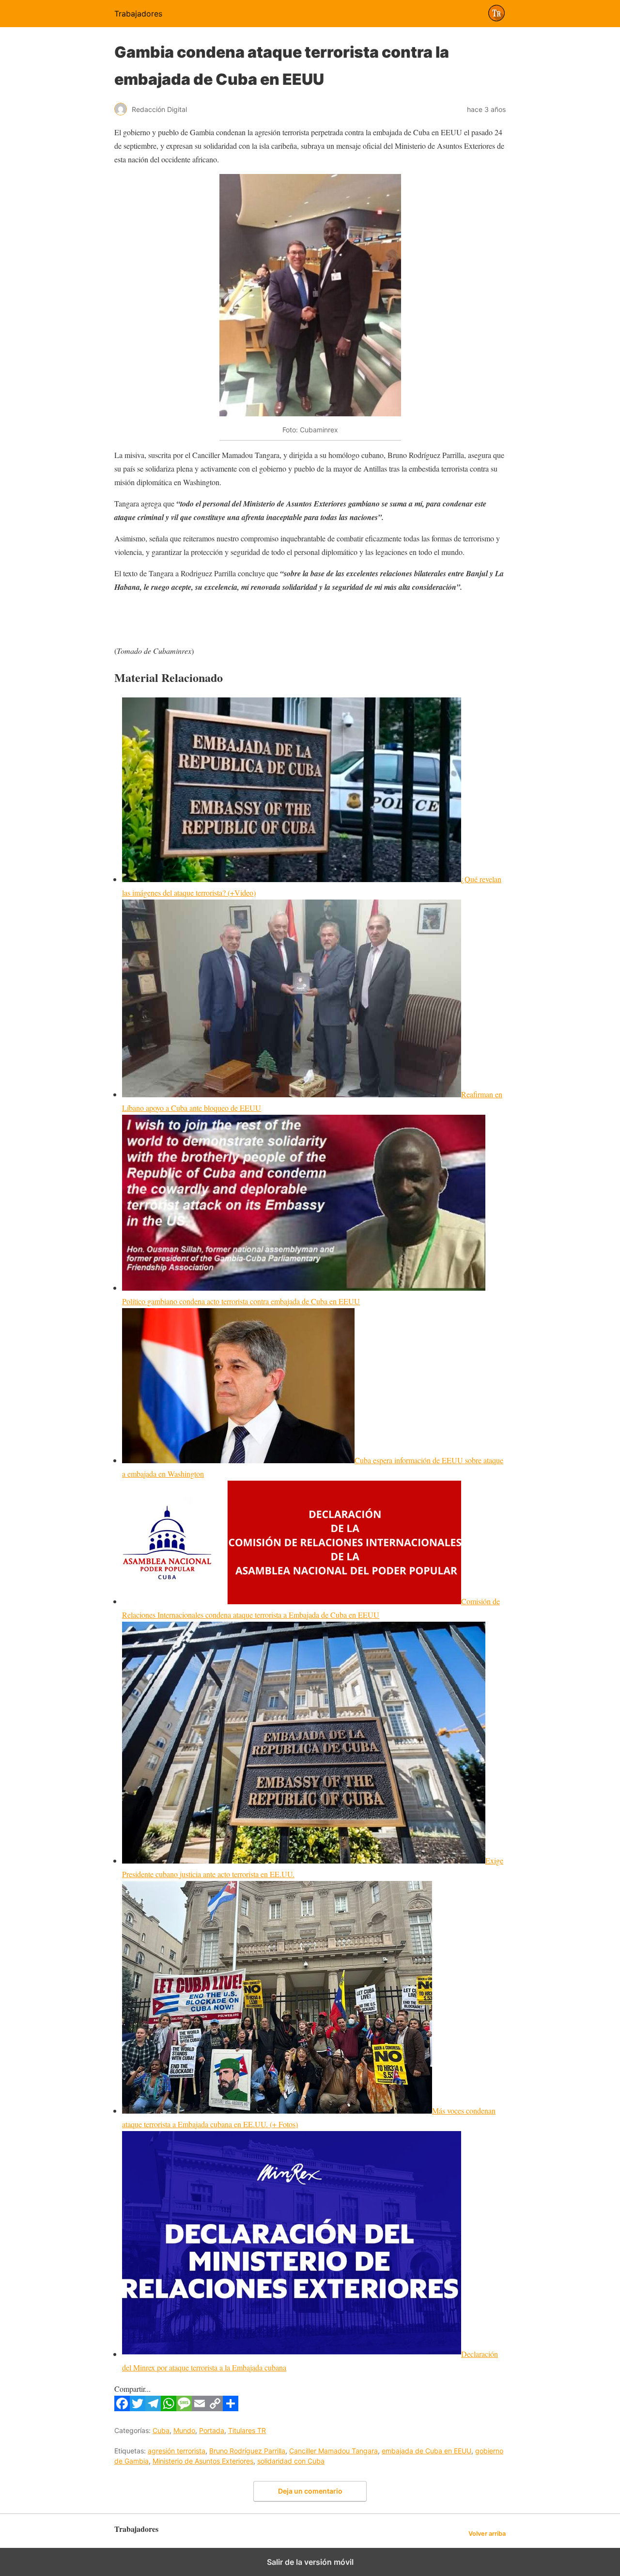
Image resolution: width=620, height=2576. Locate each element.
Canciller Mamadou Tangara (333, 2451)
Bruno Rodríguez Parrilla (247, 2451)
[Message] (184, 2408)
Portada (212, 2430)
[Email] (200, 2408)
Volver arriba (487, 2534)
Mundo (184, 2430)
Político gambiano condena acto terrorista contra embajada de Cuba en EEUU (241, 1301)
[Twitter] (138, 2408)
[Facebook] (122, 2408)
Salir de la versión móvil (310, 2562)
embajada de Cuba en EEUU (426, 2451)
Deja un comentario (310, 2491)
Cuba (161, 2430)
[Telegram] (153, 2408)
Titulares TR (247, 2430)
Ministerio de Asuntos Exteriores (203, 2461)
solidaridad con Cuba (291, 2461)
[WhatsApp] (169, 2408)
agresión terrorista (177, 2451)
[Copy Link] (215, 2408)
